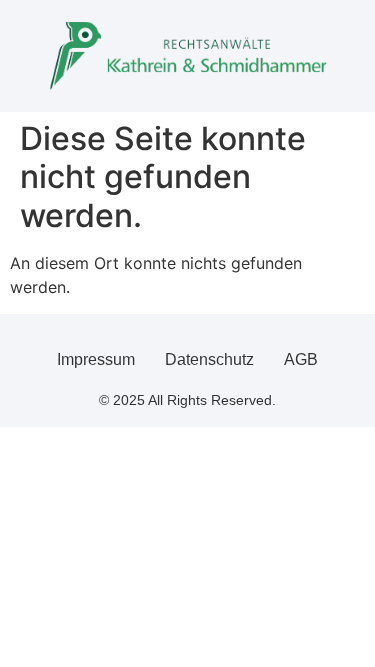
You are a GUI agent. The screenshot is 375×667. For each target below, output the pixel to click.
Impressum (96, 359)
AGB (301, 359)
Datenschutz (209, 359)
